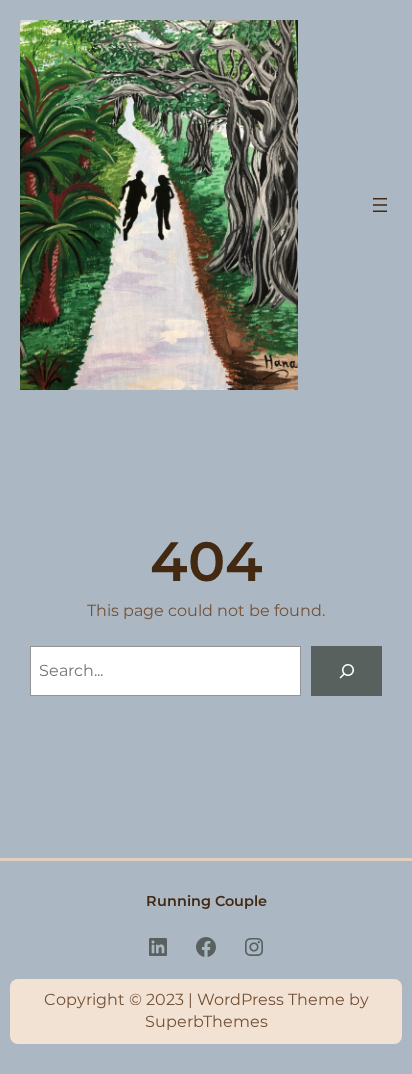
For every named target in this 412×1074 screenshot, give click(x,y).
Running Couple (206, 901)
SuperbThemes (206, 1021)
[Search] (346, 670)
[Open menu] (380, 205)
